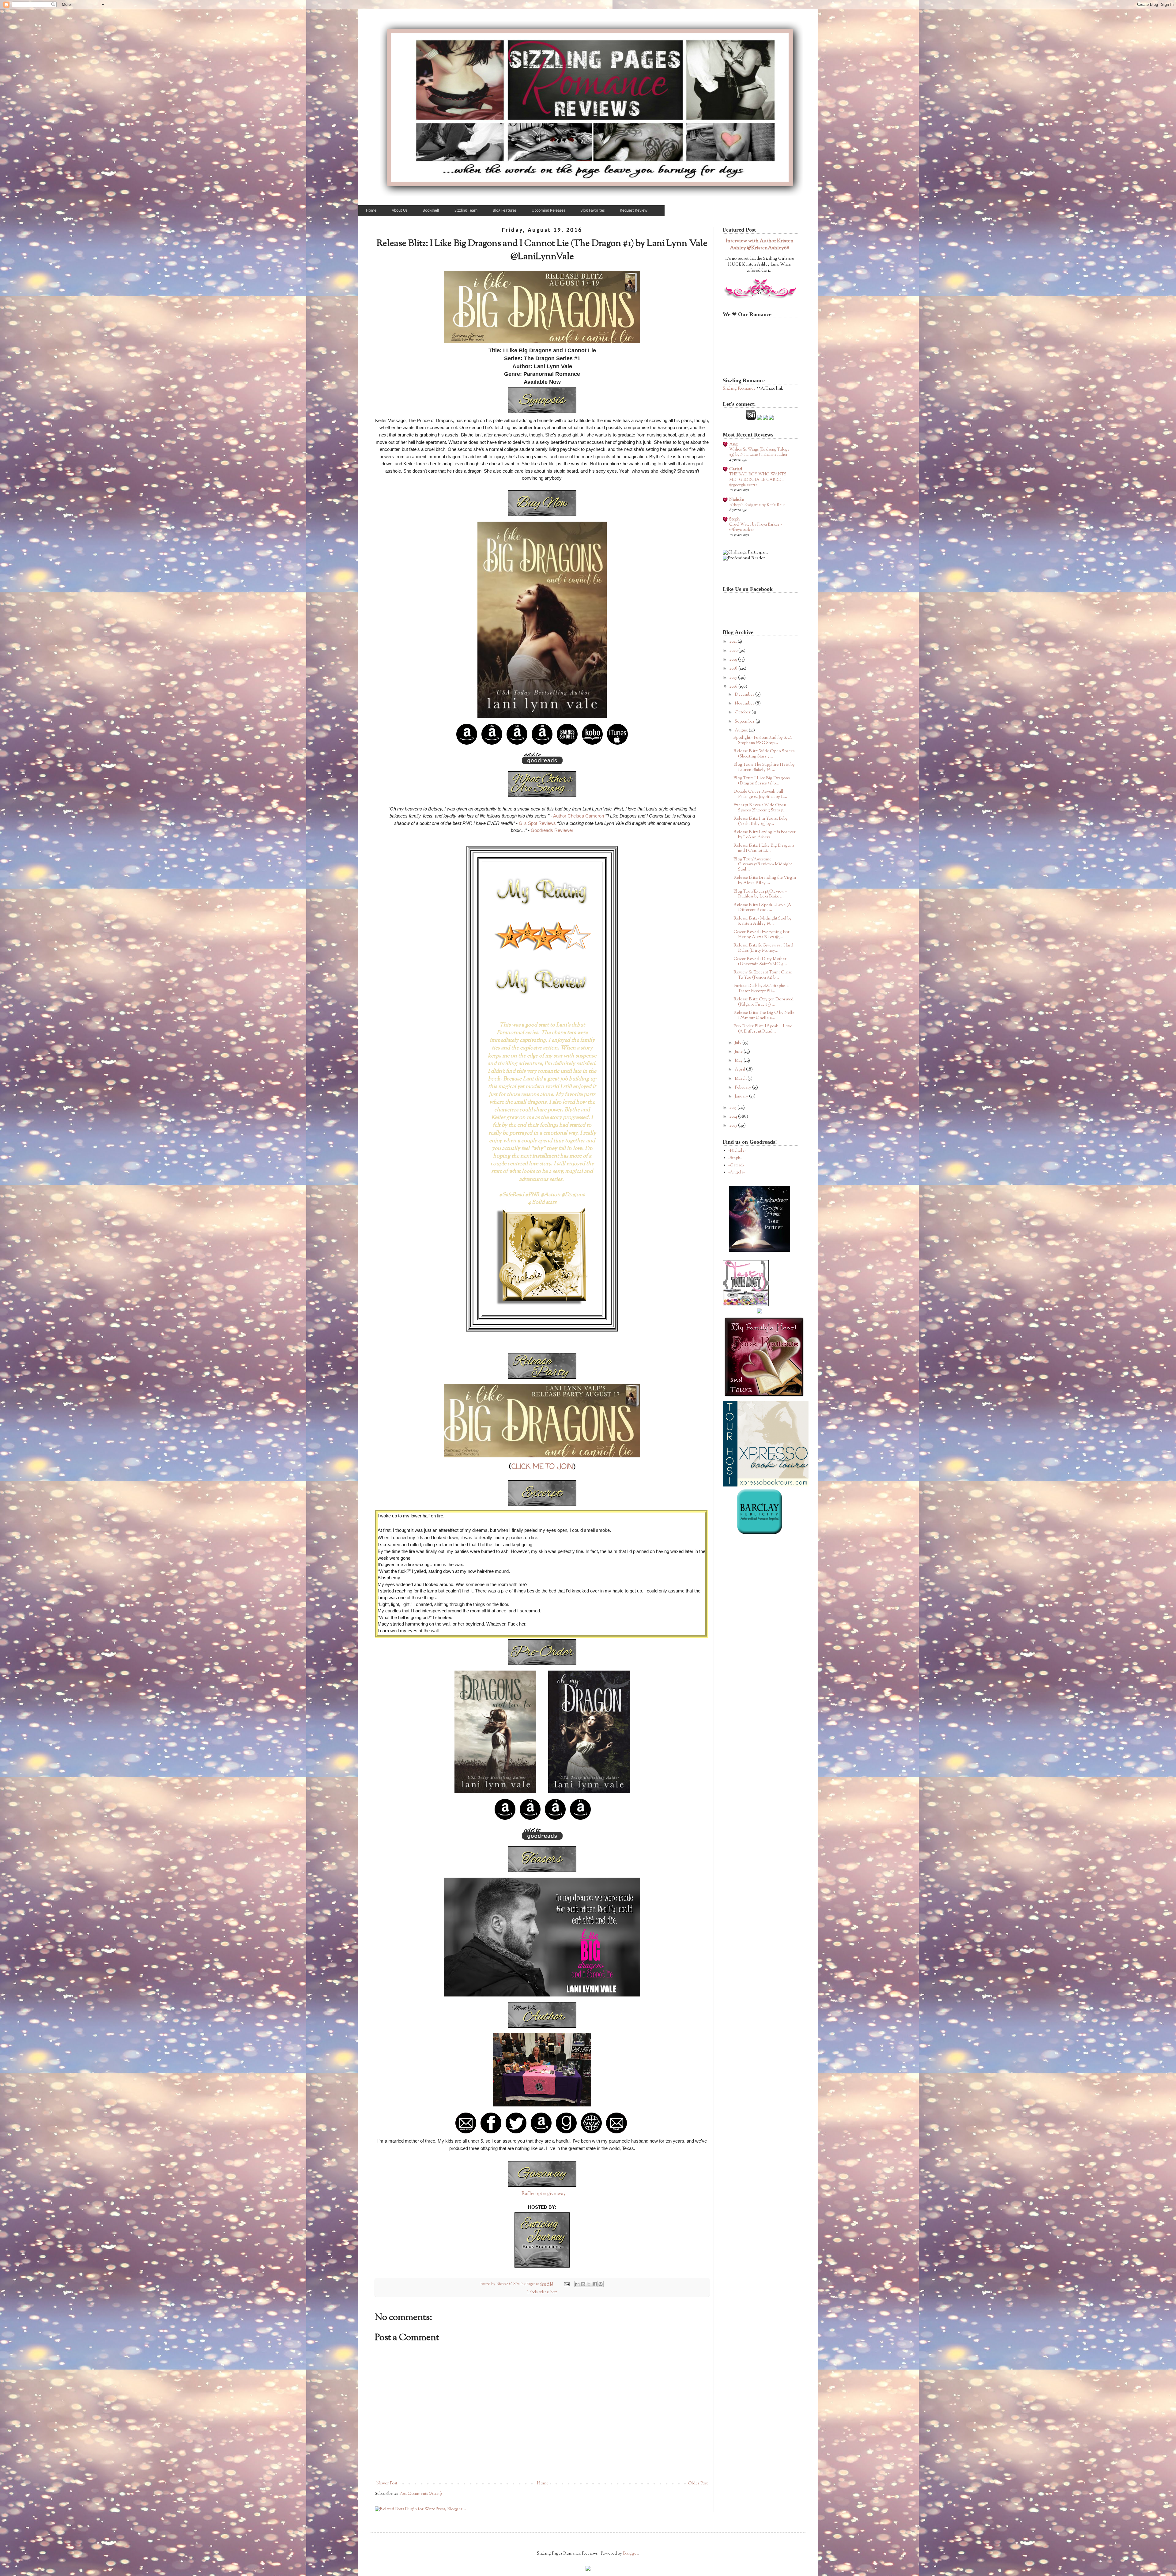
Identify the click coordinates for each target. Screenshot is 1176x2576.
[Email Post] (566, 2284)
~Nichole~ (737, 1151)
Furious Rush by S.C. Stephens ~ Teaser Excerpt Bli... (763, 989)
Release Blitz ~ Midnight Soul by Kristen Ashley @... (763, 921)
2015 (733, 1108)
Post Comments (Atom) (421, 2494)
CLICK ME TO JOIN (542, 1467)
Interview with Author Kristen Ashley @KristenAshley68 (760, 245)
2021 (734, 642)
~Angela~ (737, 1173)
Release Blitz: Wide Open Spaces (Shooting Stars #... (764, 754)
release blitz (548, 2292)
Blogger (631, 2554)
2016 (734, 687)
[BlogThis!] (583, 2284)
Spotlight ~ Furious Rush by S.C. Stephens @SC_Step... (763, 740)
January (742, 1097)
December (745, 695)
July (739, 1043)
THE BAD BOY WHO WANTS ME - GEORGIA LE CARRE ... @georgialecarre (758, 480)
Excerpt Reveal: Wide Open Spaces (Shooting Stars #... (760, 808)
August (742, 731)
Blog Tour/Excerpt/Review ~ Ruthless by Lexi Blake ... (760, 894)
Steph (734, 519)
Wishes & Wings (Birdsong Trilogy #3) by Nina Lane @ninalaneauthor (759, 452)
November (745, 704)
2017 (734, 678)
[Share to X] (589, 2284)
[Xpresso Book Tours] (766, 1486)
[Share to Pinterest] (601, 2284)
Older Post (698, 2483)
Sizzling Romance (739, 389)
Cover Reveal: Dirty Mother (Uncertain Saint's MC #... (760, 962)
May (739, 1061)
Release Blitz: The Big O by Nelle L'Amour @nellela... (764, 1016)
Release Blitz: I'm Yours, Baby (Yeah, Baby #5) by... (761, 821)
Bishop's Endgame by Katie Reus (757, 505)
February (743, 1088)
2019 (734, 660)
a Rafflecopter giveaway (542, 2194)
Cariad (736, 469)
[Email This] (577, 2284)
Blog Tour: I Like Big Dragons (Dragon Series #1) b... (761, 781)
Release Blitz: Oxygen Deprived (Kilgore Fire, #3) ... (763, 1002)
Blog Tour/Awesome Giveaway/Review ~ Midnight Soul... (763, 865)
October (743, 712)
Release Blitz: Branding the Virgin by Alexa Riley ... (765, 880)
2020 (734, 651)
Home (543, 2483)
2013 (734, 1126)
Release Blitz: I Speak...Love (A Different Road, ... (762, 908)
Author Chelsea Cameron (579, 816)
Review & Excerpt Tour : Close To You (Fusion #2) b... (763, 975)
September (745, 722)
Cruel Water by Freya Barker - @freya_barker (756, 527)
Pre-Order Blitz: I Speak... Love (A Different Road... (763, 1029)
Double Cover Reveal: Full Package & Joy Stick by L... (760, 794)
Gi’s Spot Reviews (537, 823)
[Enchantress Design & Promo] (759, 1251)
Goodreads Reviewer (552, 830)
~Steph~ (735, 1158)
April (740, 1070)
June (739, 1052)
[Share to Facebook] (595, 2284)
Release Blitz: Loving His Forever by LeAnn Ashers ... (765, 835)
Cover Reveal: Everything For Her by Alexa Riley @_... (761, 935)
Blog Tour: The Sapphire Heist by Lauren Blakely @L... (764, 767)
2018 (734, 669)
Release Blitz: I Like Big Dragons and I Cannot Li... (764, 848)
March (741, 1079)
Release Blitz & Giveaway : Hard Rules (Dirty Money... (763, 948)
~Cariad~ (736, 1165)
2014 (734, 1117)
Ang (733, 444)
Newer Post (387, 2483)
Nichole (737, 500)
